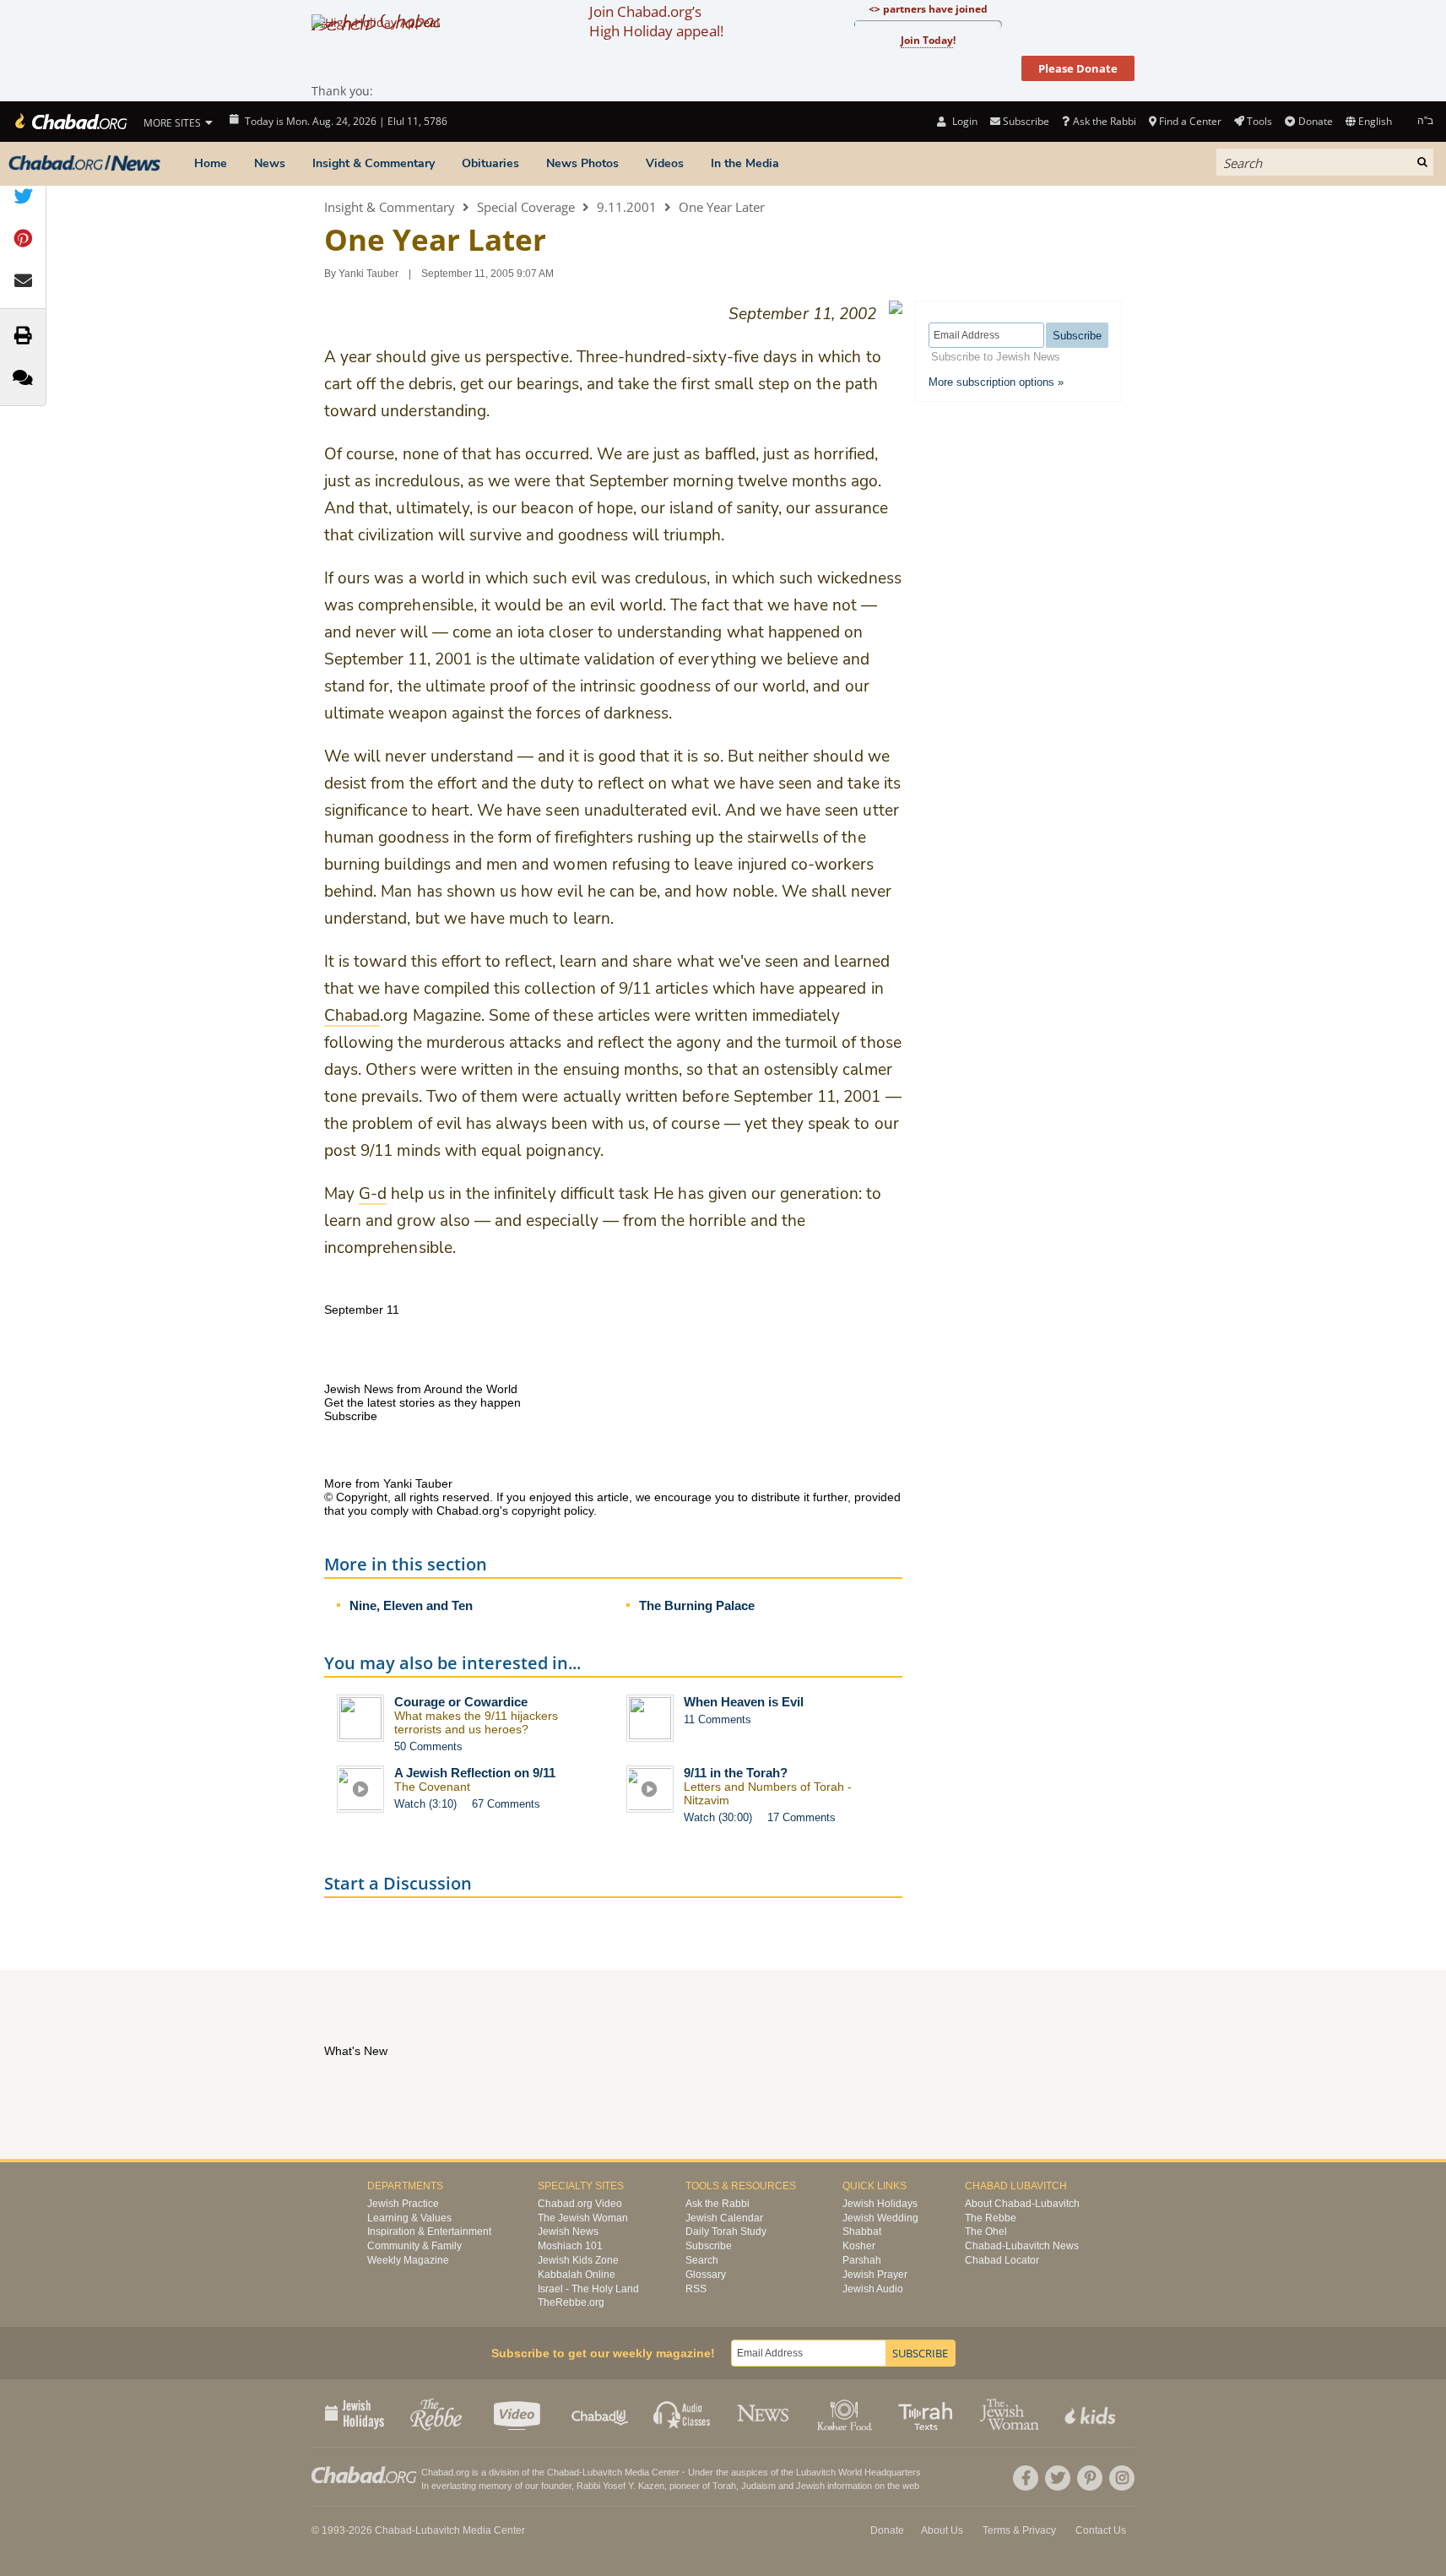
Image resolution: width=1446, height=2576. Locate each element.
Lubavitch (602, 2472)
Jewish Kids (1092, 2413)
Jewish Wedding (880, 2218)
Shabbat (862, 2232)
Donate (1315, 121)
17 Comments (802, 1817)
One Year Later (722, 207)
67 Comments (506, 1804)
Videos (665, 163)
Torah (724, 2486)
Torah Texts (928, 2413)
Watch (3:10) (425, 1804)
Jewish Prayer (875, 2275)
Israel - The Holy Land (588, 2289)
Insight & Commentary (374, 163)
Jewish (810, 2486)
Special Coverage (526, 207)
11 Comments (718, 1719)
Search (702, 2260)
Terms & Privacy (1019, 2530)
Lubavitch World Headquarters (858, 2472)
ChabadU (601, 2413)
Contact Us (1101, 2530)
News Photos (582, 163)
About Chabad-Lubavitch (1022, 2204)
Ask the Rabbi (1104, 121)
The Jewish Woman (583, 2218)
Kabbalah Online (577, 2275)
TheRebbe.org (571, 2302)
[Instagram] (1122, 2478)
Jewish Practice (403, 2204)
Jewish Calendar (724, 2218)
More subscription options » (996, 382)
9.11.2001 (627, 207)
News (270, 163)
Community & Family (414, 2246)
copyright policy (552, 1510)
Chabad (563, 2472)
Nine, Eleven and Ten (411, 1605)
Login (963, 121)
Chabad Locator (1002, 2260)
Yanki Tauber (368, 274)
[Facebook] (1026, 2478)
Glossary (706, 2275)
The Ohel (986, 2232)
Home (211, 163)
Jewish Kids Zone (578, 2260)
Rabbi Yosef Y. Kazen (620, 2486)
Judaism (758, 2486)
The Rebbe (991, 2218)
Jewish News (568, 2232)
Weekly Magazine (408, 2260)
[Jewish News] (84, 164)
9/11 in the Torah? (736, 1773)
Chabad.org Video (580, 2204)
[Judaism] (70, 122)
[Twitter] (1058, 2478)
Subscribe (709, 2246)
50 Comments (428, 1746)
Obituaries (490, 163)
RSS (696, 2289)
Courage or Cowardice (461, 1702)
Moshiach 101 (570, 2246)
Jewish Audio (873, 2289)
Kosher (859, 2246)
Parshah (862, 2260)
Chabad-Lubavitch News (1022, 2246)
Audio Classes (682, 2413)
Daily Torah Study (726, 2232)
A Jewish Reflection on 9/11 (475, 1773)
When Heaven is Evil (744, 1702)
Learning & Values (409, 2218)
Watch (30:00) (718, 1817)
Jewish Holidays (880, 2204)
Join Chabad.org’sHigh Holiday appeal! (656, 21)
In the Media (745, 163)
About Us (942, 2530)
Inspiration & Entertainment (429, 2232)
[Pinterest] (1090, 2478)
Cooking (846, 2413)
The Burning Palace (697, 1605)
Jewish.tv (519, 2413)
